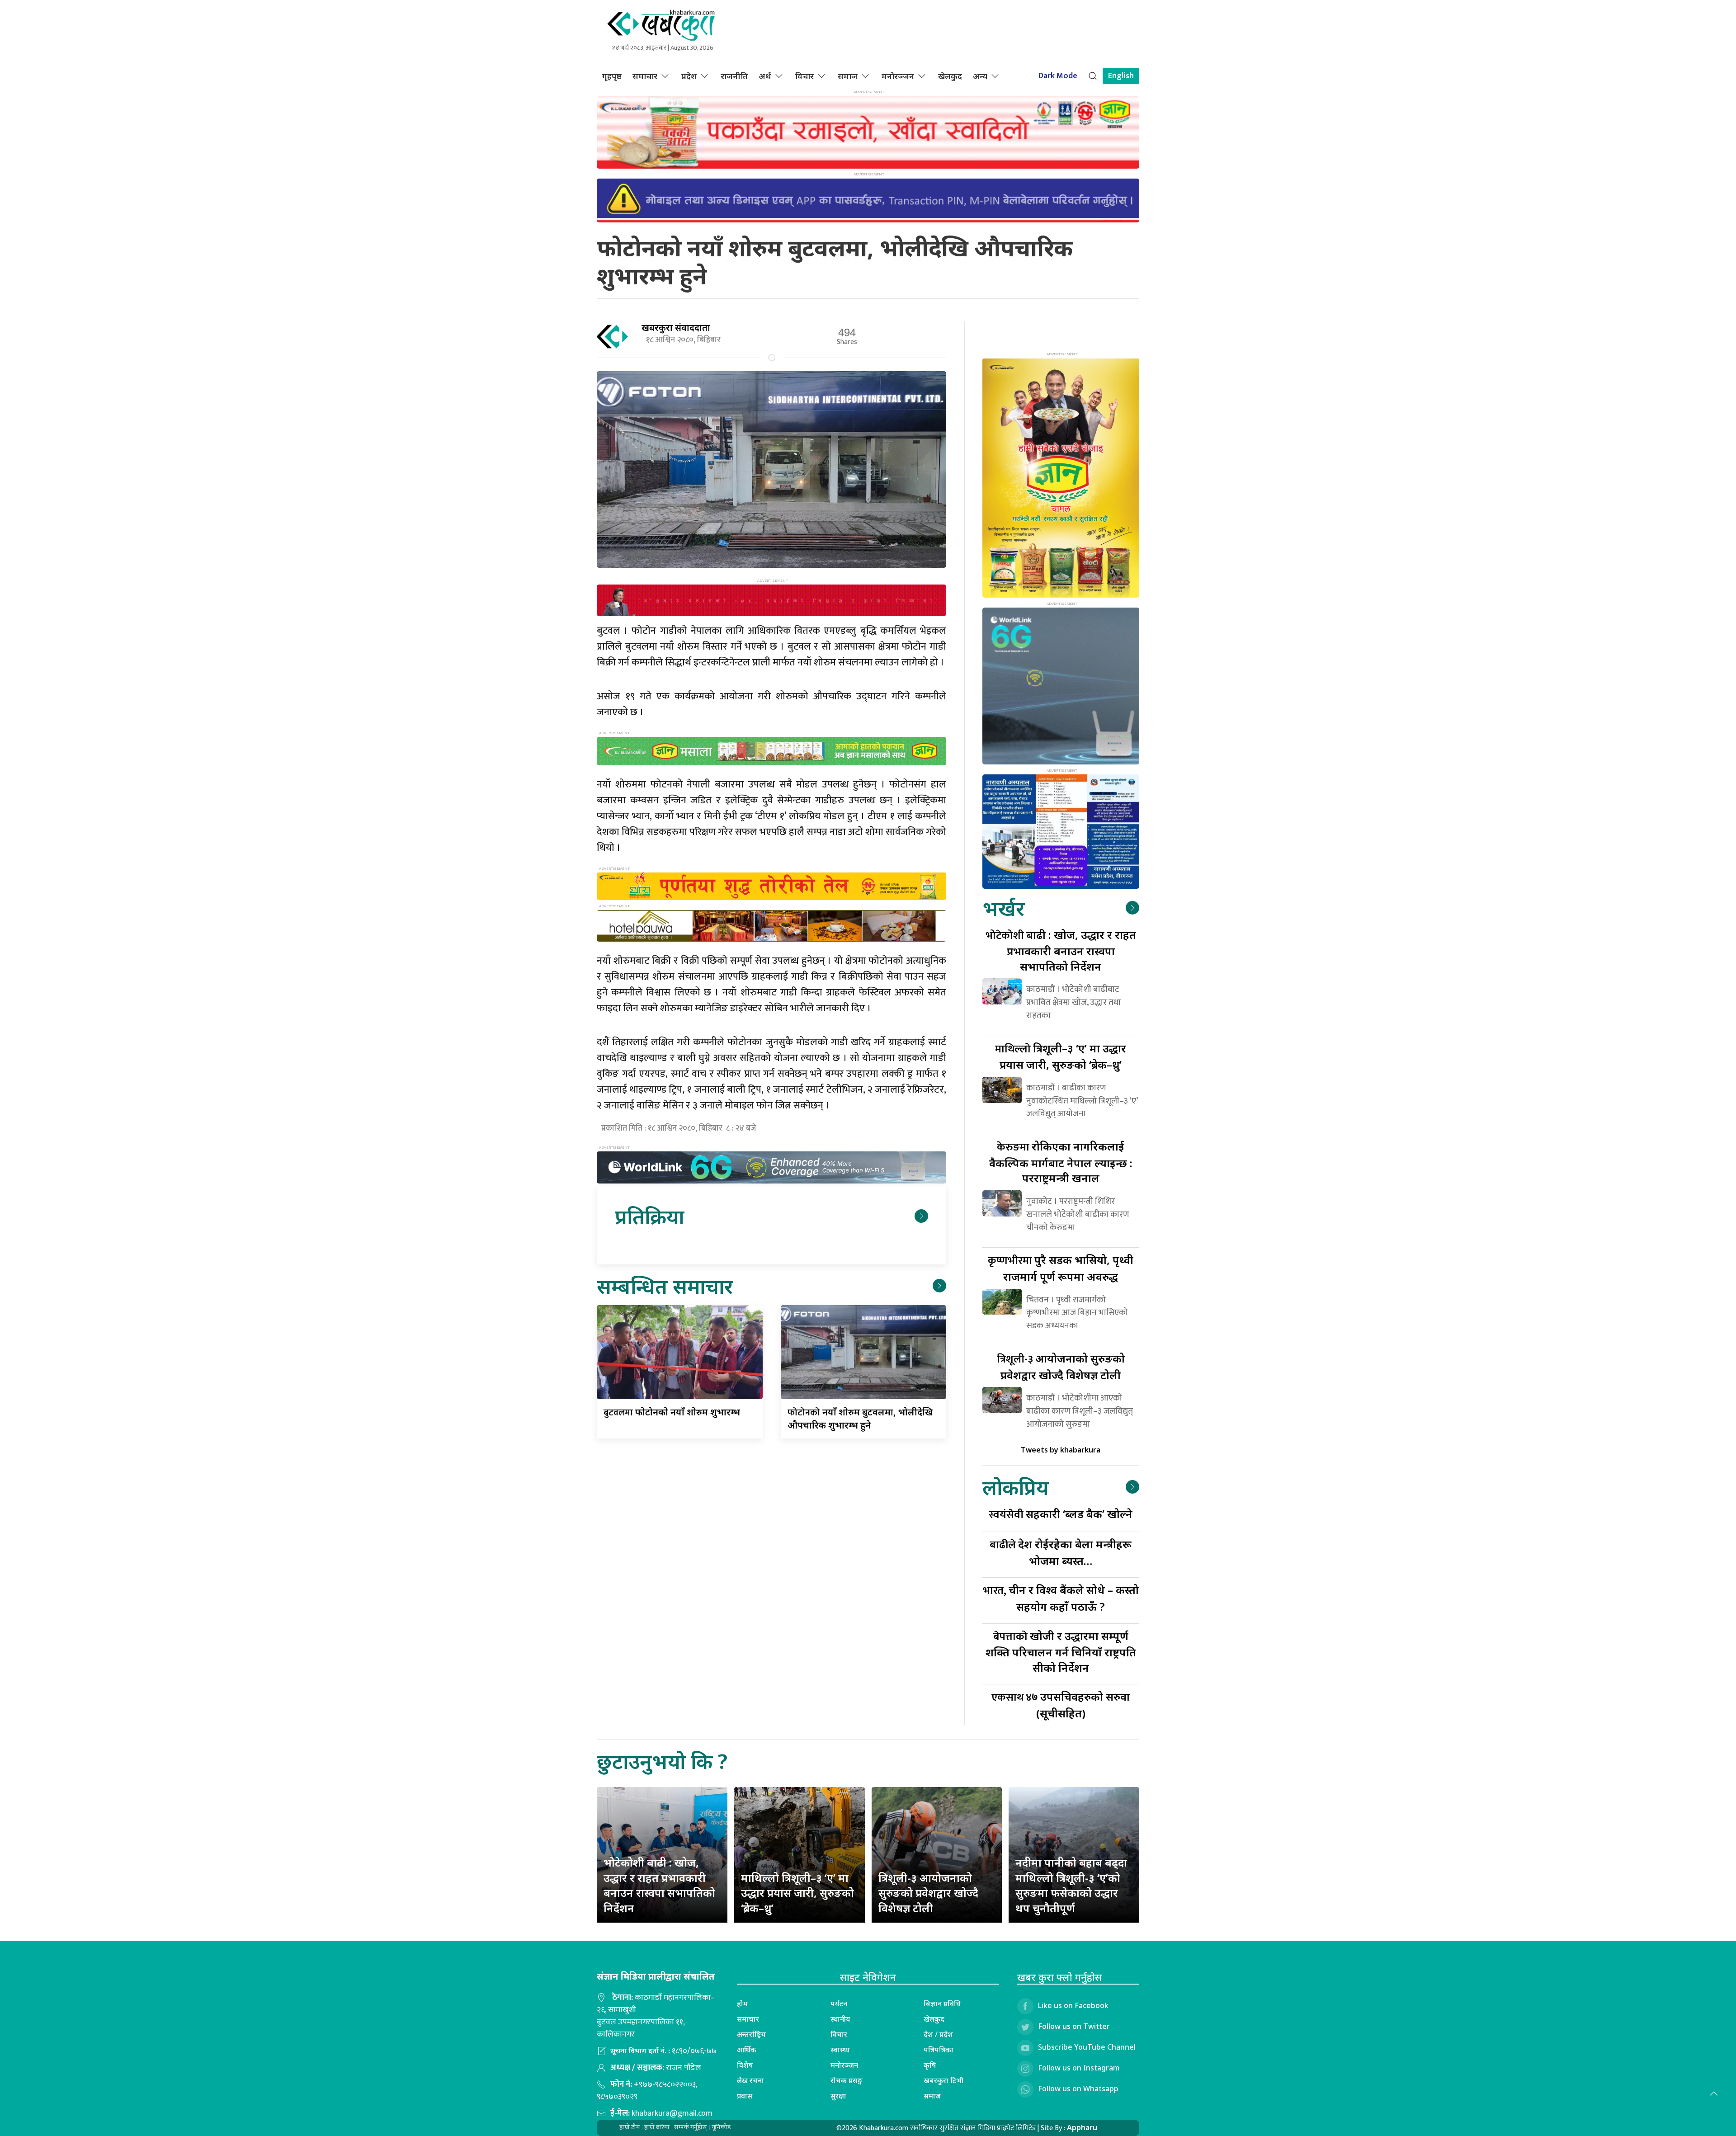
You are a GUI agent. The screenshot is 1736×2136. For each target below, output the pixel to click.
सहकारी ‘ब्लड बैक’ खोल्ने (1061, 1514)
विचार (804, 76)
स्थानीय (840, 2019)
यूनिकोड (721, 2127)
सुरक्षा (838, 2096)
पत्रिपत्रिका (939, 2050)
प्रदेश (689, 76)
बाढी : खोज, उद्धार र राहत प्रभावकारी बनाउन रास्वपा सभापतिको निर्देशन (1061, 950)
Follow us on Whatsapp (1078, 2089)
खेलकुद (950, 76)
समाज (848, 76)
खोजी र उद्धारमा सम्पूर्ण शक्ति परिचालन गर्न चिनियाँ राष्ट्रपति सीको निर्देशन (1061, 1652)
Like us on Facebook (1073, 2006)
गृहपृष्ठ (612, 76)
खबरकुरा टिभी (943, 2080)
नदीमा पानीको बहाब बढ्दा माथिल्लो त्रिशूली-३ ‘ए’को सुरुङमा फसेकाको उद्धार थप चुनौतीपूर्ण (1071, 1885)
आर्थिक (747, 2050)
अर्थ (765, 76)
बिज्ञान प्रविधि (942, 2004)
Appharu (1082, 2127)
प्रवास (745, 2096)
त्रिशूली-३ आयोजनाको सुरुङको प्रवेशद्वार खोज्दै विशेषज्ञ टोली (928, 1893)
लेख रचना (750, 2080)
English (1121, 76)
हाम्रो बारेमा (657, 2127)
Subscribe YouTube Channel (1087, 2047)
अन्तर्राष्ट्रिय (751, 2034)
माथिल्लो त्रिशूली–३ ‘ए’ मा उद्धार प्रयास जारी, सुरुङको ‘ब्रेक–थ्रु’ (797, 1893)
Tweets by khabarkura (1061, 1450)
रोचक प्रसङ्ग (847, 2080)
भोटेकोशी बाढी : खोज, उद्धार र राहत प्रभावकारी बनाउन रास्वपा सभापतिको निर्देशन (659, 1885)
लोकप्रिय (1015, 1487)
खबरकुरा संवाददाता (676, 328)
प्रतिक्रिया (649, 1216)
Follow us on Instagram (1079, 2068)
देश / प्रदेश (938, 2034)
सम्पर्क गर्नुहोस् (691, 2127)
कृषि (930, 2065)
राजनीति (734, 76)
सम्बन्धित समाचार (665, 1286)
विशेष (745, 2065)
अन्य (980, 76)
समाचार (645, 76)
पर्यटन (839, 2004)
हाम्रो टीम (630, 2127)
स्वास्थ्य (840, 2050)
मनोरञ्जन (898, 76)
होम (742, 2004)
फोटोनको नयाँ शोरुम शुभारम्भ (672, 1412)
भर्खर (1003, 908)
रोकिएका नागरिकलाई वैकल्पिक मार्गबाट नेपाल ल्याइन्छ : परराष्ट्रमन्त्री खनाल (1061, 1162)
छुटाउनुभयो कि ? (662, 1761)
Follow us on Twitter (1074, 2027)
